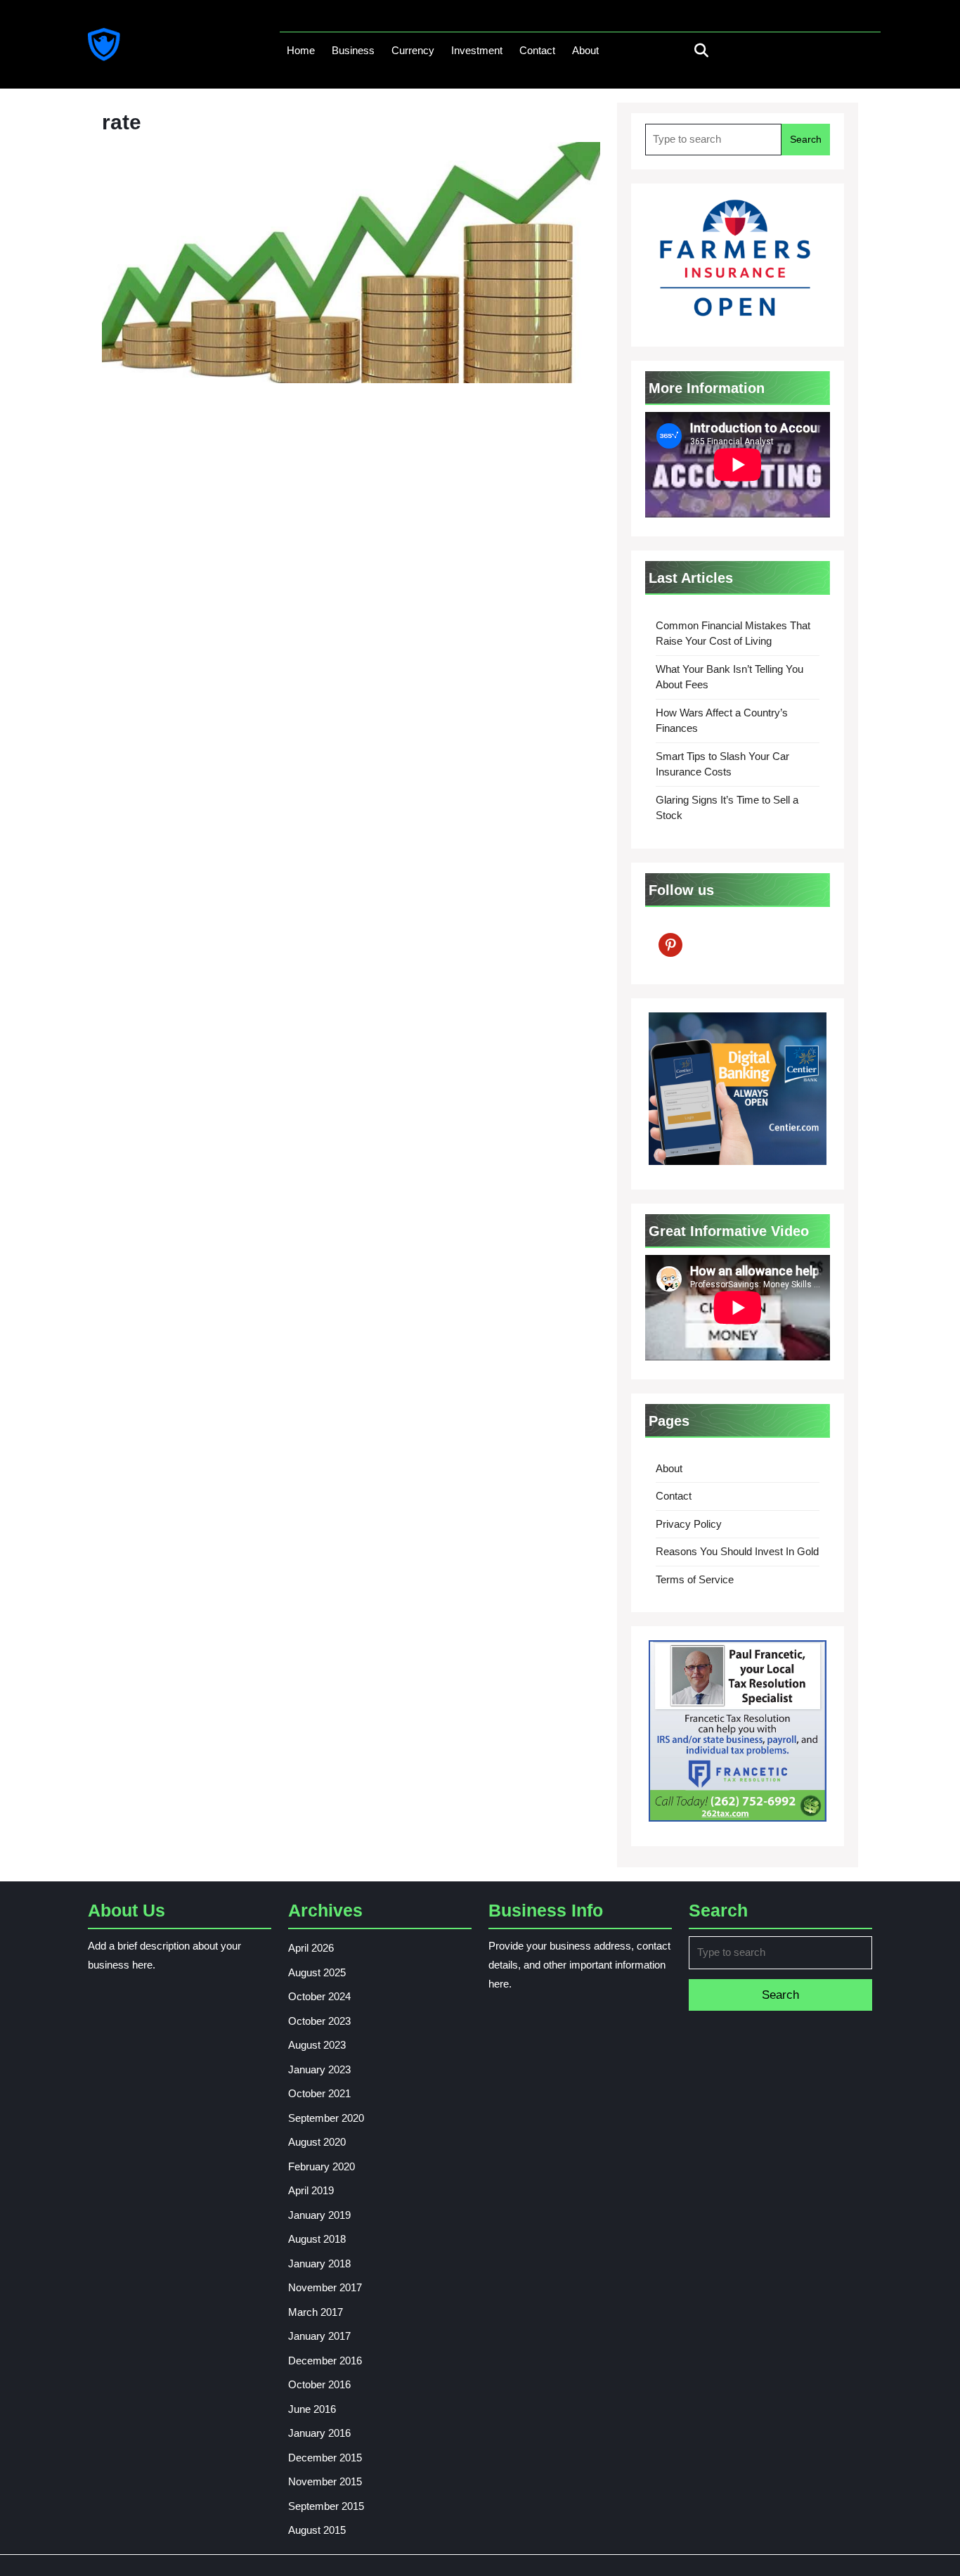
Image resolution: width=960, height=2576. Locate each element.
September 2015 (326, 2506)
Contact (537, 50)
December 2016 (325, 2361)
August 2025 (317, 1972)
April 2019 (311, 2190)
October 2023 (319, 2021)
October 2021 (319, 2093)
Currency (413, 50)
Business (353, 50)
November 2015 (325, 2481)
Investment (477, 50)
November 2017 (325, 2287)
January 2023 (319, 2069)
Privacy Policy (689, 1524)
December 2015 (325, 2458)
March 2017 (316, 2312)
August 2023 (317, 2045)
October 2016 (319, 2384)
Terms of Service (695, 1579)
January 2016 (319, 2433)
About (585, 50)
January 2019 (319, 2215)
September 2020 (326, 2118)
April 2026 (311, 1948)
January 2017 (319, 2336)
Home (301, 50)
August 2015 (317, 2530)
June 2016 (312, 2409)
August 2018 (317, 2239)
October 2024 (319, 1996)
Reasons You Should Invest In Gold (737, 1551)
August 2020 (317, 2142)
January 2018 (319, 2263)
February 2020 (322, 2166)
